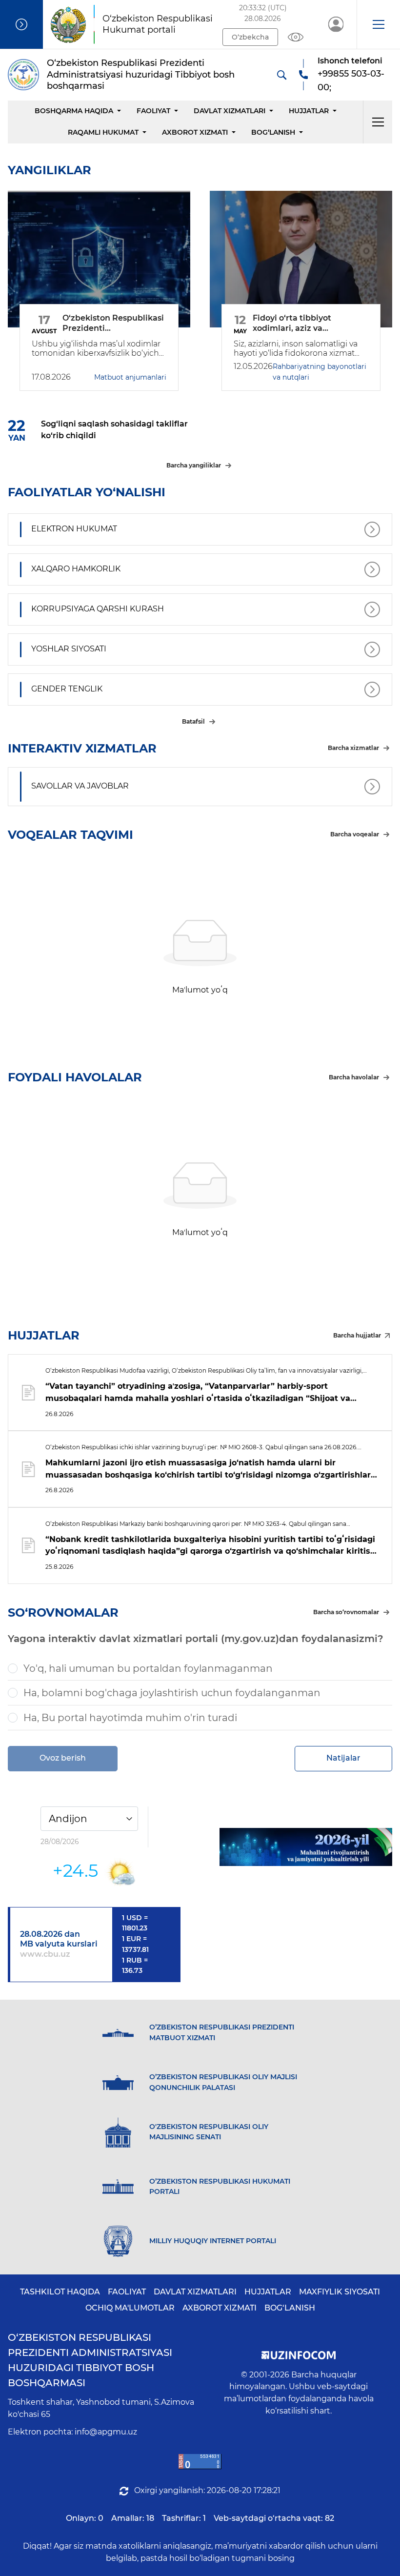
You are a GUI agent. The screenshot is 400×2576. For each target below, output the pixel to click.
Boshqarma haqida (74, 111)
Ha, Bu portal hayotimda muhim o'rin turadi (130, 1718)
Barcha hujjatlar (357, 1335)
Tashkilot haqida (60, 2292)
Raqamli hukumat (103, 132)
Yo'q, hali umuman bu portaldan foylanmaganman (148, 1668)
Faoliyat (153, 111)
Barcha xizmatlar (353, 748)
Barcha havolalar (354, 1077)
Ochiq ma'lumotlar (130, 2308)
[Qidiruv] (281, 75)
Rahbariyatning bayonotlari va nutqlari (320, 372)
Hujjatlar (309, 111)
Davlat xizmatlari (230, 111)
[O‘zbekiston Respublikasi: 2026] (306, 1847)
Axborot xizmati (195, 132)
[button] (378, 24)
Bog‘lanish (273, 132)
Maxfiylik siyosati (340, 2292)
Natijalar (343, 1758)
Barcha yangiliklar (194, 465)
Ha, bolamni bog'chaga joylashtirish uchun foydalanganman (172, 1693)
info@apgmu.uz (106, 2432)
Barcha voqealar (355, 834)
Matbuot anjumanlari (130, 377)
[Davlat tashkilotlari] (21, 24)
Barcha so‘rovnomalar (346, 1612)
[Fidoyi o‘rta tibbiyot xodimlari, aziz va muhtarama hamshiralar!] (301, 259)
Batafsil (193, 721)
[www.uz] (200, 2462)
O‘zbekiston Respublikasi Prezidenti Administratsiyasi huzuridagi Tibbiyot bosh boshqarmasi (90, 2360)
